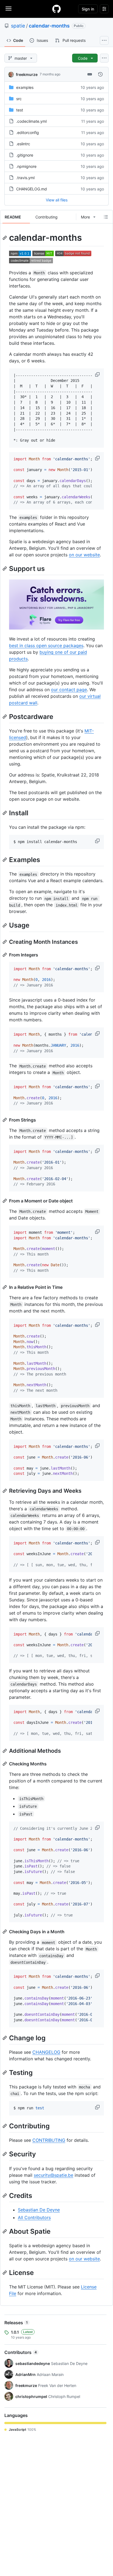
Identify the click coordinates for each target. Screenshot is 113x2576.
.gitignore (25, 155)
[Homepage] (56, 9)
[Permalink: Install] (5, 813)
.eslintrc (23, 144)
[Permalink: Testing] (5, 2072)
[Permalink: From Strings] (5, 1120)
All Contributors (34, 2217)
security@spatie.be (53, 2175)
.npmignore (26, 166)
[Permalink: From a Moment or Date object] (5, 1201)
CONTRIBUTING (49, 2140)
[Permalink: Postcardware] (5, 717)
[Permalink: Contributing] (5, 2126)
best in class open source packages (46, 646)
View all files (57, 200)
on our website (84, 555)
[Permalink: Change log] (5, 2038)
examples (25, 87)
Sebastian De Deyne (39, 2210)
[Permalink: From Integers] (5, 955)
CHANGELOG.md (32, 189)
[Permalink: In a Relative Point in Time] (5, 1287)
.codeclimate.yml (31, 121)
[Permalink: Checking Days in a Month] (5, 1932)
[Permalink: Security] (5, 2154)
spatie (18, 26)
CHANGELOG (46, 2052)
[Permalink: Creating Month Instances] (5, 942)
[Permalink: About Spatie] (5, 2231)
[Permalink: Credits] (5, 2195)
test (20, 110)
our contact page (69, 690)
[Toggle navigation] (9, 9)
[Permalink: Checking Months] (5, 1764)
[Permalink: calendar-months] (5, 238)
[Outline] (106, 217)
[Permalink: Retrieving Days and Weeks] (5, 1491)
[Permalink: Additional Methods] (5, 1751)
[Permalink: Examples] (5, 860)
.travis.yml (25, 178)
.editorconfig (28, 132)
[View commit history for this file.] (100, 74)
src (19, 99)
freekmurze (27, 74)
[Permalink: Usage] (5, 925)
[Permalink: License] (5, 2273)
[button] (98, 374)
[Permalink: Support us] (5, 568)
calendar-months (49, 26)
